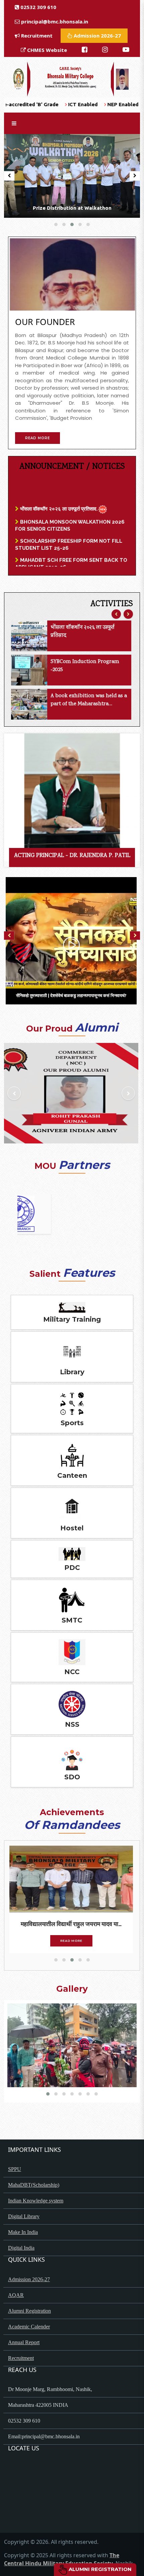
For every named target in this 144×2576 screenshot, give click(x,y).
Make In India (23, 2232)
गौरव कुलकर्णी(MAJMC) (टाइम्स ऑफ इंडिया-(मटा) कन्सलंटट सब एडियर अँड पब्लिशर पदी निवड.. (71, 1924)
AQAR (16, 2295)
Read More (72, 1941)
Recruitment (36, 36)
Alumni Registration (100, 2569)
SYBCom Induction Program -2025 (85, 666)
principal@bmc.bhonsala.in (55, 21)
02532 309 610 (38, 7)
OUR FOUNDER (45, 322)
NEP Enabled (72, 104)
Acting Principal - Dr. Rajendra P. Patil (72, 856)
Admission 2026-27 (97, 36)
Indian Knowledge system (36, 2201)
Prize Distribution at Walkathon (72, 208)
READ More (38, 438)
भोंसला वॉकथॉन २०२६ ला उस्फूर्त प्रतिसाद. (58, 489)
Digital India (21, 2248)
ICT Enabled (32, 104)
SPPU (15, 2169)
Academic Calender (29, 2327)
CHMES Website (46, 50)
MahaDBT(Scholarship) (34, 2185)
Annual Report (24, 2342)
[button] (56, 224)
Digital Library (24, 2216)
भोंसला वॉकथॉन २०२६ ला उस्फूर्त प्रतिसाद (83, 632)
